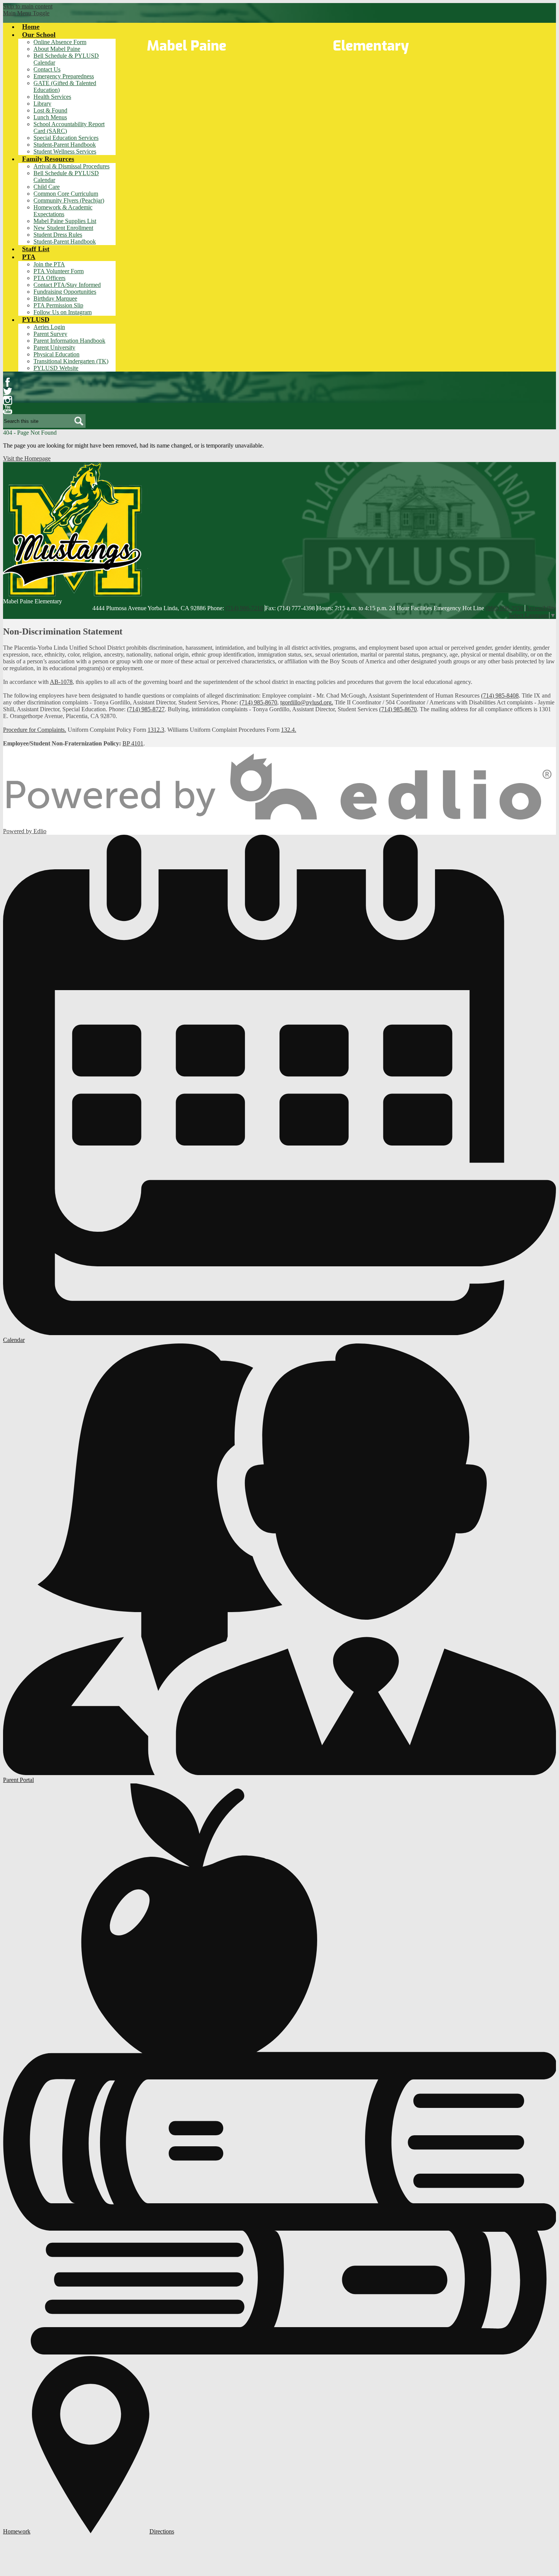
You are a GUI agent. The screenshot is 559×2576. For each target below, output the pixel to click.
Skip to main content (28, 6)
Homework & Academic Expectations (63, 211)
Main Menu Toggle (26, 13)
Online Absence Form (60, 42)
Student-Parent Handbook (65, 145)
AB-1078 (61, 682)
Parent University (54, 347)
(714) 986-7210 (244, 608)
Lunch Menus (50, 117)
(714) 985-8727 (146, 709)
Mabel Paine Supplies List (65, 221)
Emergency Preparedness (64, 76)
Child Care (47, 187)
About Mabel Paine (57, 49)
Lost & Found (50, 110)
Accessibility (541, 608)
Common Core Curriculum (66, 194)
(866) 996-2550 (504, 608)
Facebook (8, 382)
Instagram (8, 400)
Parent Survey (50, 334)
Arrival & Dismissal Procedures (71, 166)
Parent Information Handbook (69, 341)
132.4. (289, 730)
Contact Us (47, 69)
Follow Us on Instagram (63, 312)
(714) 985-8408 (500, 695)
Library (42, 104)
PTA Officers (49, 278)
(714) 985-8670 (258, 702)
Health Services (52, 97)
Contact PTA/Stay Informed (67, 285)
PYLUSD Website (56, 368)
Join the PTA (49, 264)
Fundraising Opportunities (65, 292)
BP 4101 (133, 743)
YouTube (8, 410)
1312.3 (156, 730)
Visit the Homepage (27, 458)
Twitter (8, 391)
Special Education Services (66, 138)
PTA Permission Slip (58, 305)
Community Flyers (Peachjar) (69, 200)
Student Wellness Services (65, 151)
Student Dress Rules (58, 235)
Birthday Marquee (55, 298)
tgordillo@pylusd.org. (307, 702)
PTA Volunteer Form (59, 271)
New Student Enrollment (63, 228)
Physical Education (56, 354)
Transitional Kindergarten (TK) (71, 361)
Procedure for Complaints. (35, 730)
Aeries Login (49, 327)
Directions (162, 2531)
